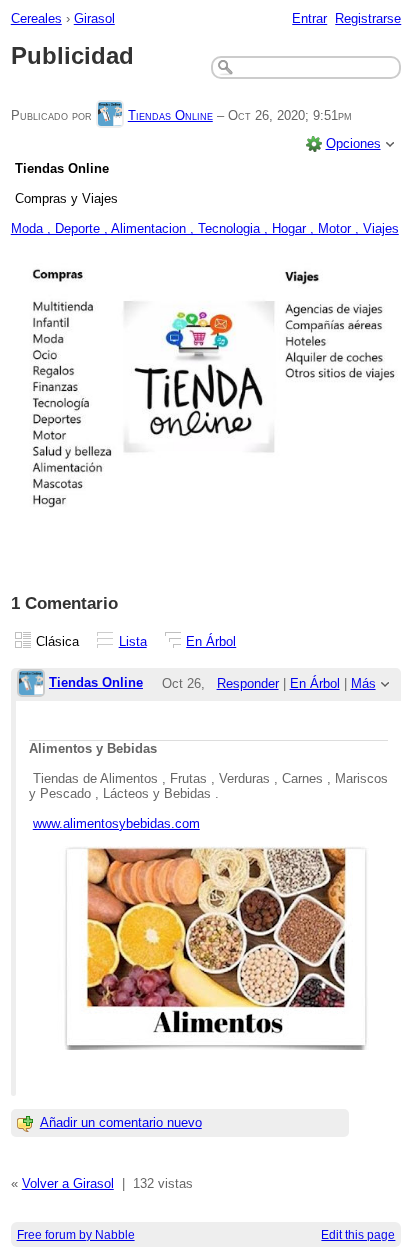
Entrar (309, 18)
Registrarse (368, 18)
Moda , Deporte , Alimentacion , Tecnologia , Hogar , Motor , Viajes (205, 228)
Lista (133, 641)
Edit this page (358, 1234)
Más (363, 683)
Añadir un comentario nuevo (121, 1122)
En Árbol (211, 641)
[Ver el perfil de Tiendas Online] (110, 115)
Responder (248, 683)
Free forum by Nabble (76, 1234)
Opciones (353, 143)
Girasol (94, 18)
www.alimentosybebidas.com (116, 823)
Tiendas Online (170, 115)
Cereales (36, 18)
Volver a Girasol (68, 1183)
